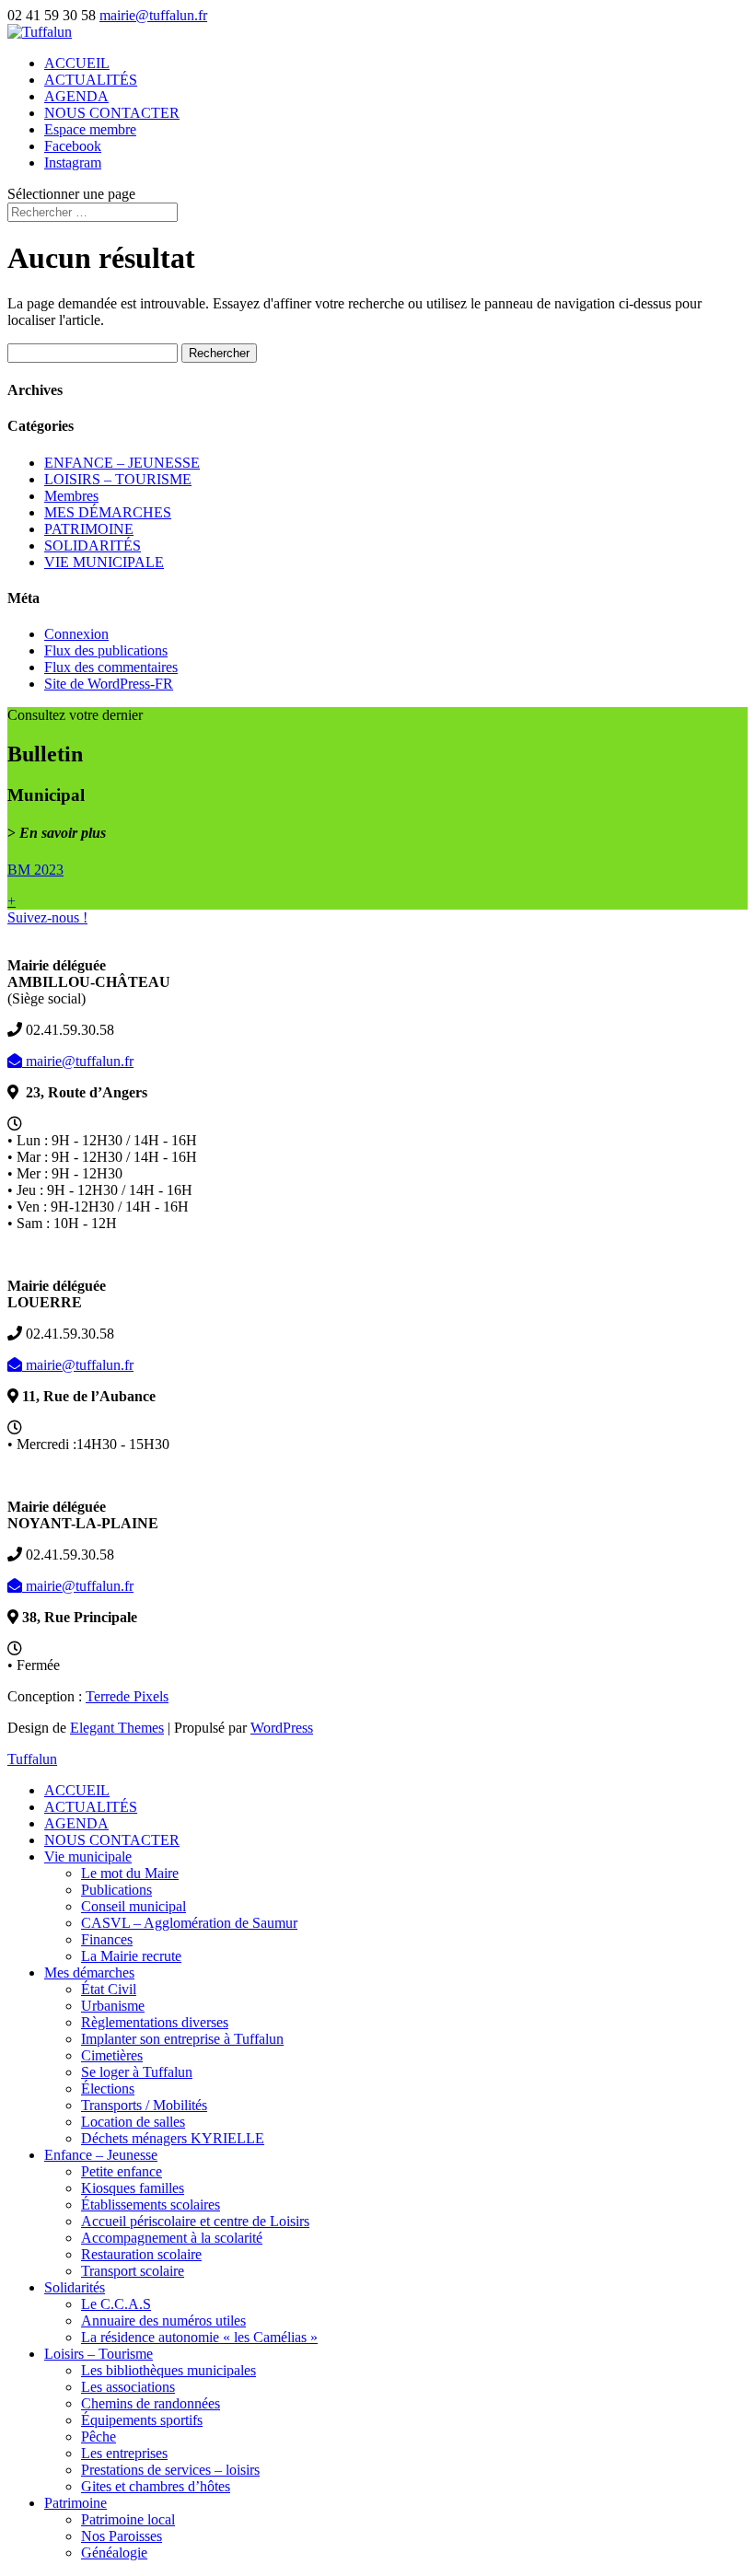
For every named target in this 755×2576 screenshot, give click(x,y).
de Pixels (127, 1696)
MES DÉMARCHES (108, 512)
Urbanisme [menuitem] (113, 2006)
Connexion (76, 634)
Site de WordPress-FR (109, 684)
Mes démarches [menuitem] (89, 1973)
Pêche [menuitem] (99, 2437)
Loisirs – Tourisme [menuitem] (99, 2354)
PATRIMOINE (89, 529)
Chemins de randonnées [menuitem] (151, 2403)
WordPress (282, 1728)
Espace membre (90, 129)
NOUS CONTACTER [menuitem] (112, 1840)
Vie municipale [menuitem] (88, 1857)
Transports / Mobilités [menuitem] (144, 2105)
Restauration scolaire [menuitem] (141, 2254)
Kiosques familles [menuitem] (133, 2188)
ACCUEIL (77, 63)
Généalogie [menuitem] (114, 2553)
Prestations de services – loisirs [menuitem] (170, 2470)
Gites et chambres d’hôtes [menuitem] (156, 2486)
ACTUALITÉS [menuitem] (91, 1807)
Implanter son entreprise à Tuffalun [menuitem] (182, 2039)
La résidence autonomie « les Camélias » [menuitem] (199, 2337)
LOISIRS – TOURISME (118, 479)
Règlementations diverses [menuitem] (155, 2022)
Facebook (73, 146)
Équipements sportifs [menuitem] (142, 2420)
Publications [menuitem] (116, 1890)
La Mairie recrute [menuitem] (131, 1956)
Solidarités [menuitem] (75, 2287)
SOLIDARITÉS (93, 545)
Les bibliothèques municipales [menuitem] (168, 2370)
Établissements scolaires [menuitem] (151, 2205)
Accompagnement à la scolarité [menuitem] (172, 2238)
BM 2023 (35, 870)
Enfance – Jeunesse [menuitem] (101, 2155)
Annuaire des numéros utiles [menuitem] (163, 2321)
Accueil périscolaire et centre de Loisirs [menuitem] (195, 2221)
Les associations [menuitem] (128, 2387)
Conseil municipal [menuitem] (134, 1906)
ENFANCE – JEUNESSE (122, 463)
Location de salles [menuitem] (133, 2122)
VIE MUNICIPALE (104, 562)
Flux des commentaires (111, 667)
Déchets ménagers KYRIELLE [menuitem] (173, 2138)
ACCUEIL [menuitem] (77, 1790)
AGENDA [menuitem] (76, 1823)
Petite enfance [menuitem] (122, 2171)
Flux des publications (106, 650)
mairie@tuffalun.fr (78, 1061)
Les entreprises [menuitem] (124, 2453)
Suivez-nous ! (47, 917)
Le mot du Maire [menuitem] (130, 1873)
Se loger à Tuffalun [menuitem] (137, 2072)
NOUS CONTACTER (112, 113)
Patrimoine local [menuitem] (128, 2519)
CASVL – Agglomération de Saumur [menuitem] (189, 1923)
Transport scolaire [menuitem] (133, 2271)
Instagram (73, 162)
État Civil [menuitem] (109, 1989)
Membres (71, 496)
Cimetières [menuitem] (112, 2055)
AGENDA (76, 96)
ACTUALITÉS (91, 80)
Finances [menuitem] (107, 1939)
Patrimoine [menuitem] (75, 2503)
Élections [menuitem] (108, 2089)
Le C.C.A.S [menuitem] (116, 2304)
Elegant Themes (117, 1728)
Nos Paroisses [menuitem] (122, 2536)
